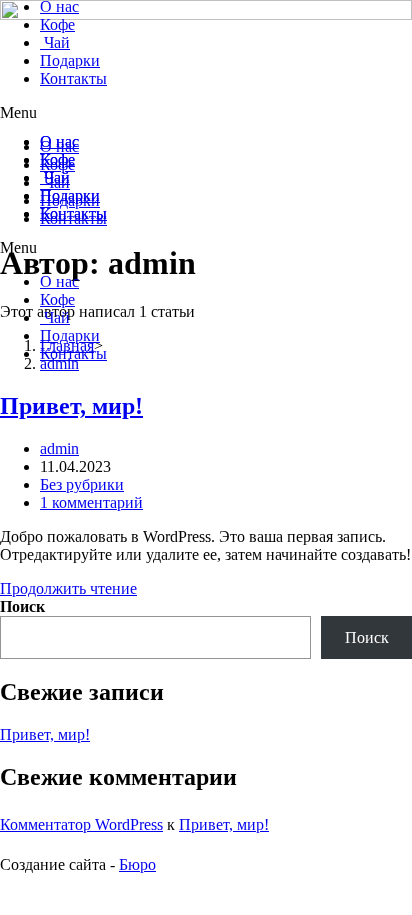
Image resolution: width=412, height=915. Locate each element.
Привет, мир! (71, 406)
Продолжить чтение (68, 588)
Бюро (137, 864)
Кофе (57, 299)
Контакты (73, 353)
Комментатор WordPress (81, 824)
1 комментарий (91, 502)
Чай (55, 317)
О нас (59, 281)
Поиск (22, 606)
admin (59, 448)
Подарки (70, 335)
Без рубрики (82, 484)
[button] (206, 248)
